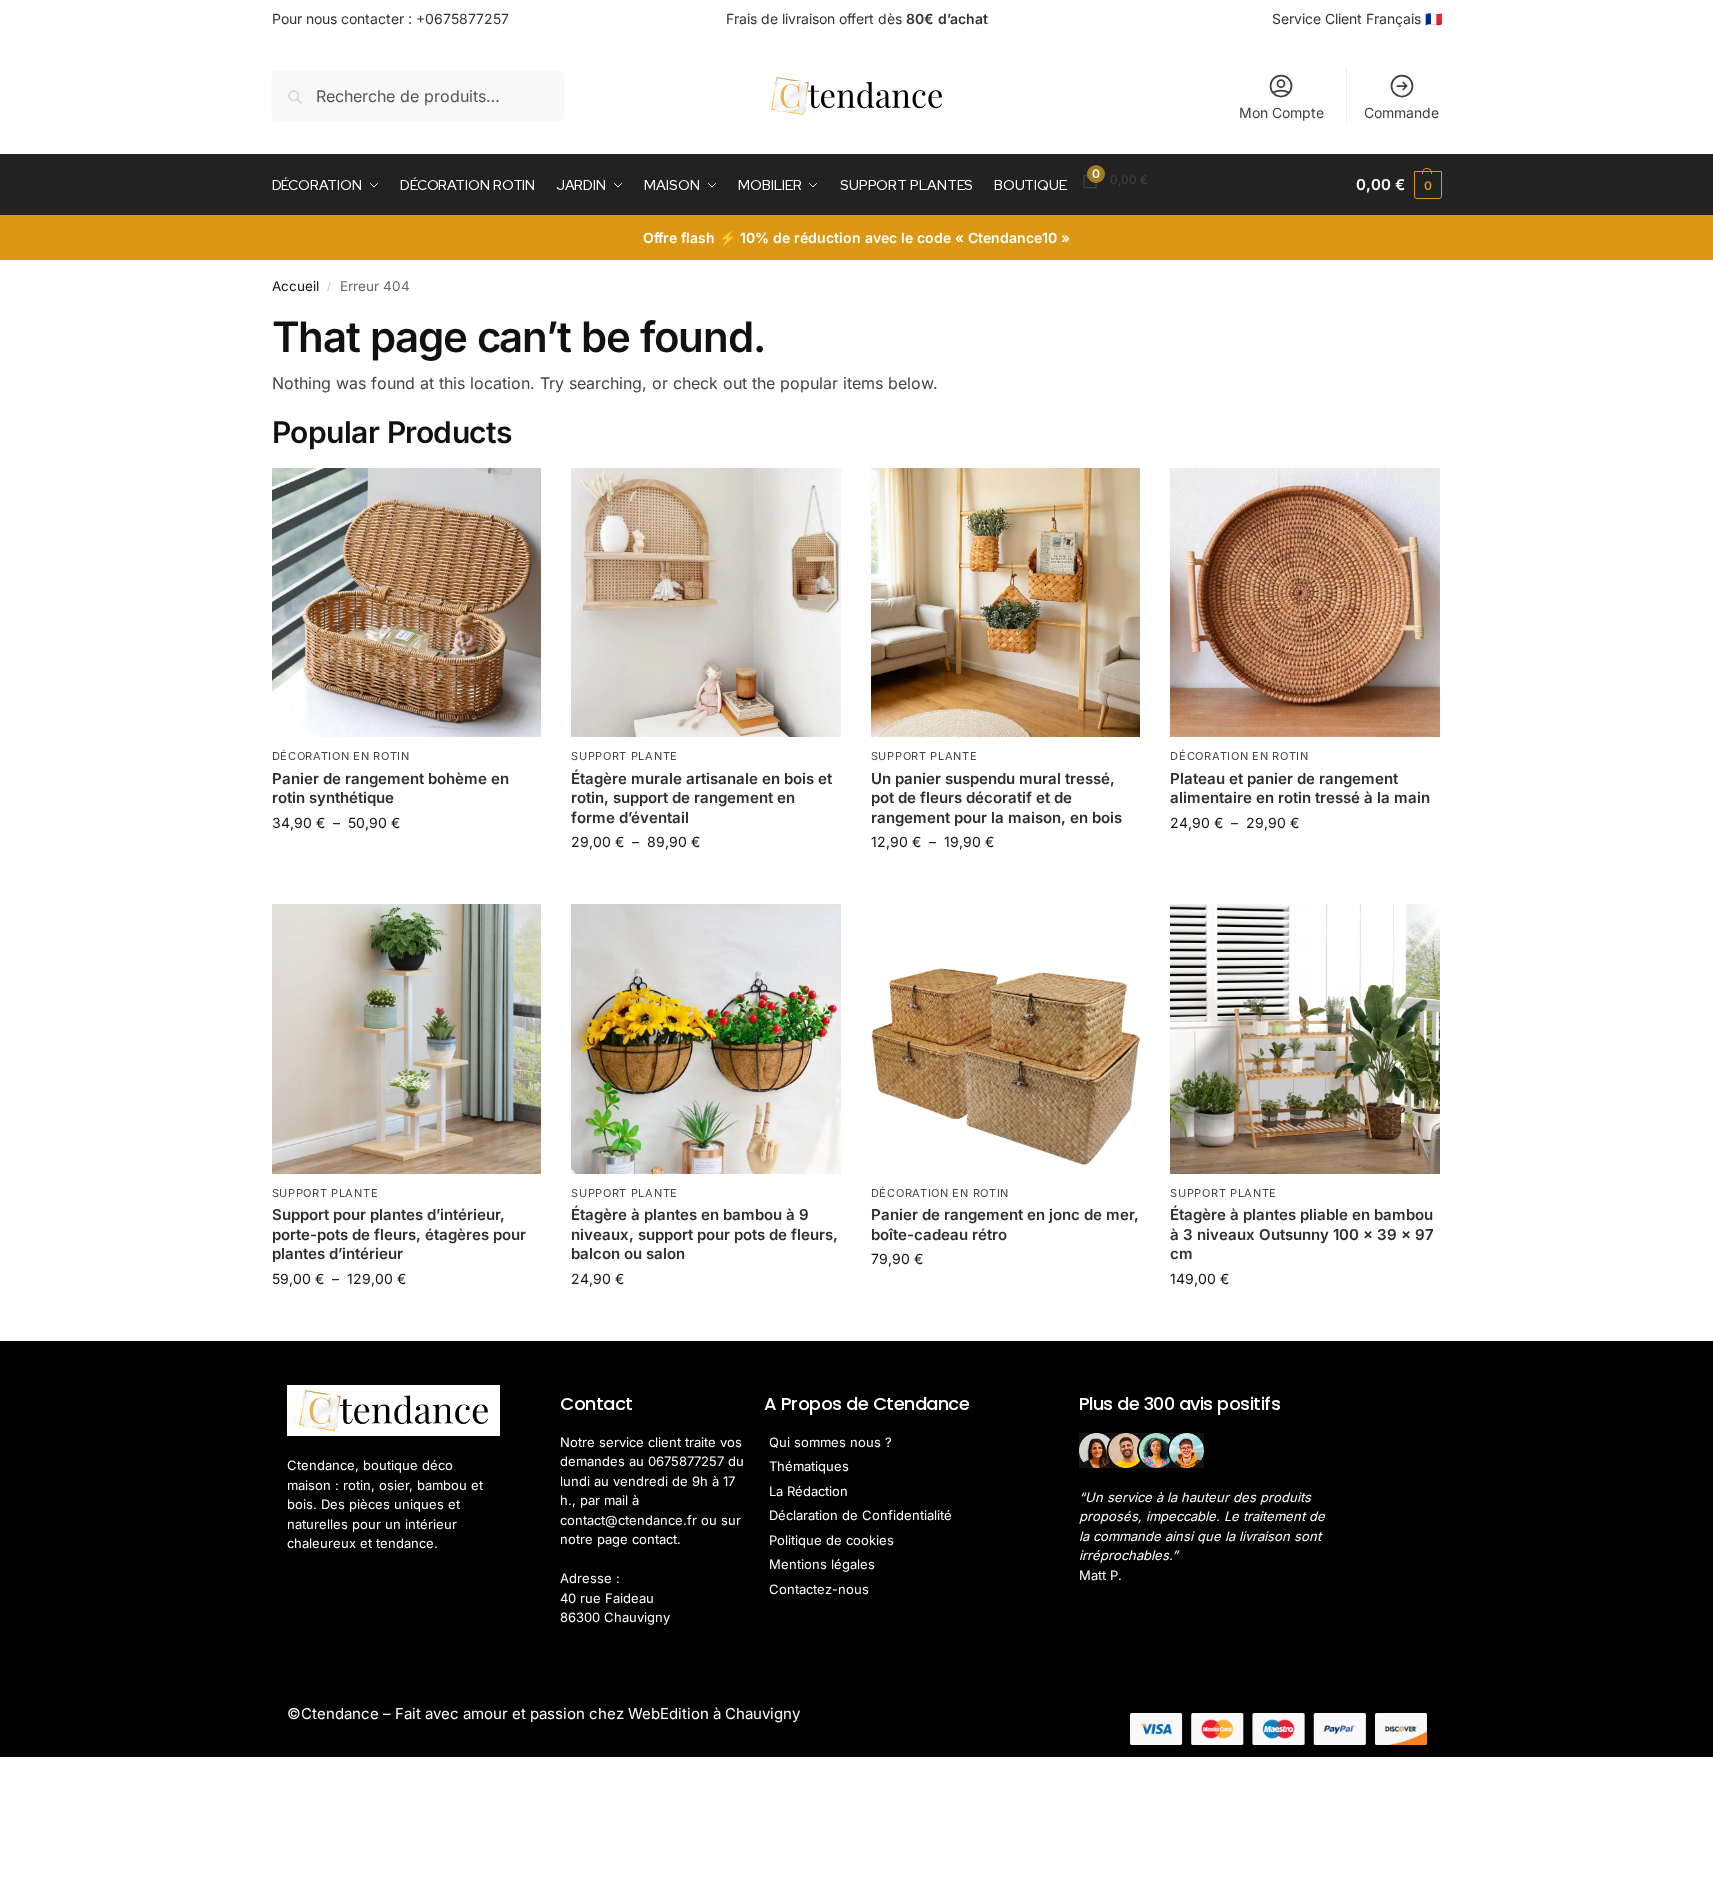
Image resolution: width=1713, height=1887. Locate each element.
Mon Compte (1281, 112)
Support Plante (624, 756)
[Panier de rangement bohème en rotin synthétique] (407, 603)
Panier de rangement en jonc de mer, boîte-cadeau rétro (1005, 1224)
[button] (1398, 185)
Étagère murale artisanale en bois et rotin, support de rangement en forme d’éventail (701, 798)
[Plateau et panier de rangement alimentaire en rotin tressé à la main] (1305, 603)
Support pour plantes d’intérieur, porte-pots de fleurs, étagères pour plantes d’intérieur (399, 1234)
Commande (1401, 112)
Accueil (295, 286)
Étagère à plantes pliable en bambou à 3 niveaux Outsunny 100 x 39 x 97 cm (1302, 1234)
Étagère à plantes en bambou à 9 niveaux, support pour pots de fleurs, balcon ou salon (704, 1234)
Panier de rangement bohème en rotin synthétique (390, 788)
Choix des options (406, 864)
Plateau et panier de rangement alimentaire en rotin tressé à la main (1300, 788)
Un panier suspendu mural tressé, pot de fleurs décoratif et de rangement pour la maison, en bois (996, 798)
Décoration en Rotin (341, 756)
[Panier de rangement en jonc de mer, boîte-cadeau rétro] (1006, 1039)
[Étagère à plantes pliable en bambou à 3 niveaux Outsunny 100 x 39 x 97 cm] (1305, 1039)
